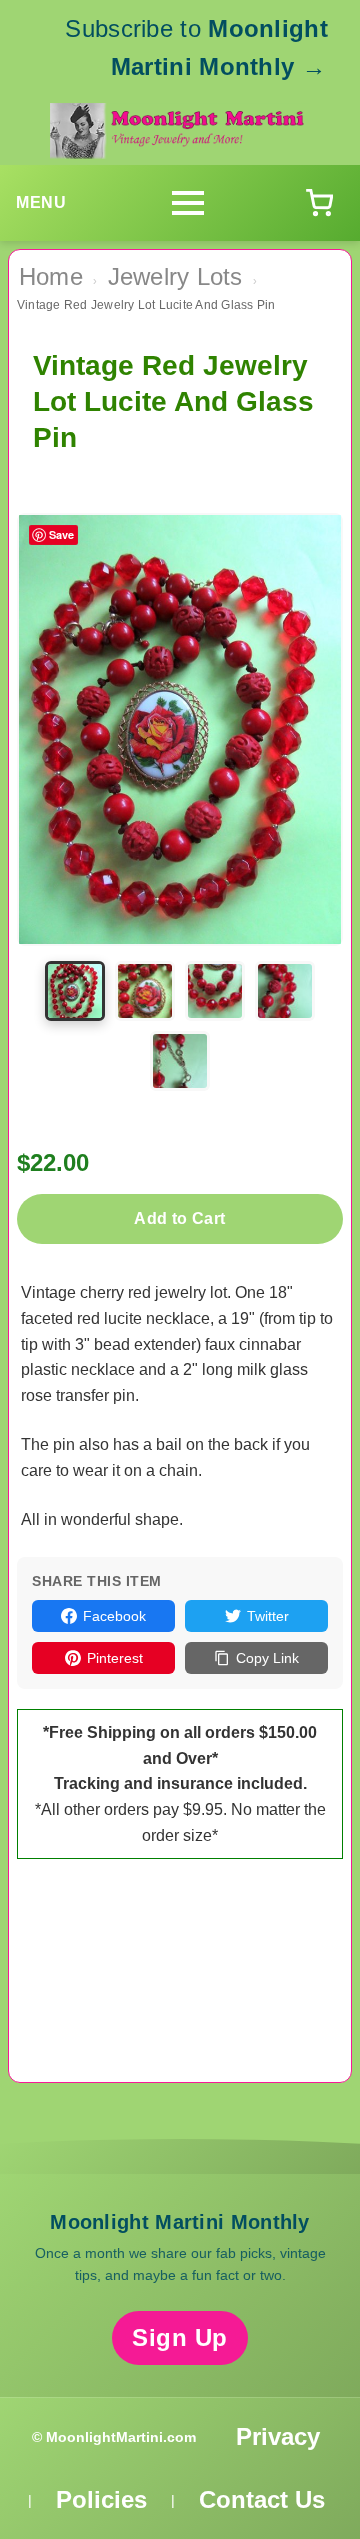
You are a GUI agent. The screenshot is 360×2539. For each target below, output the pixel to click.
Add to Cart (179, 1218)
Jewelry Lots (175, 276)
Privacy (278, 2436)
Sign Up (180, 2337)
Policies (101, 2499)
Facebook (114, 1616)
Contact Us (262, 2499)
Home (51, 276)
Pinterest (115, 1658)
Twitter (268, 1616)
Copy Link (267, 1658)
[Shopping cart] (319, 203)
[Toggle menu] (188, 203)
